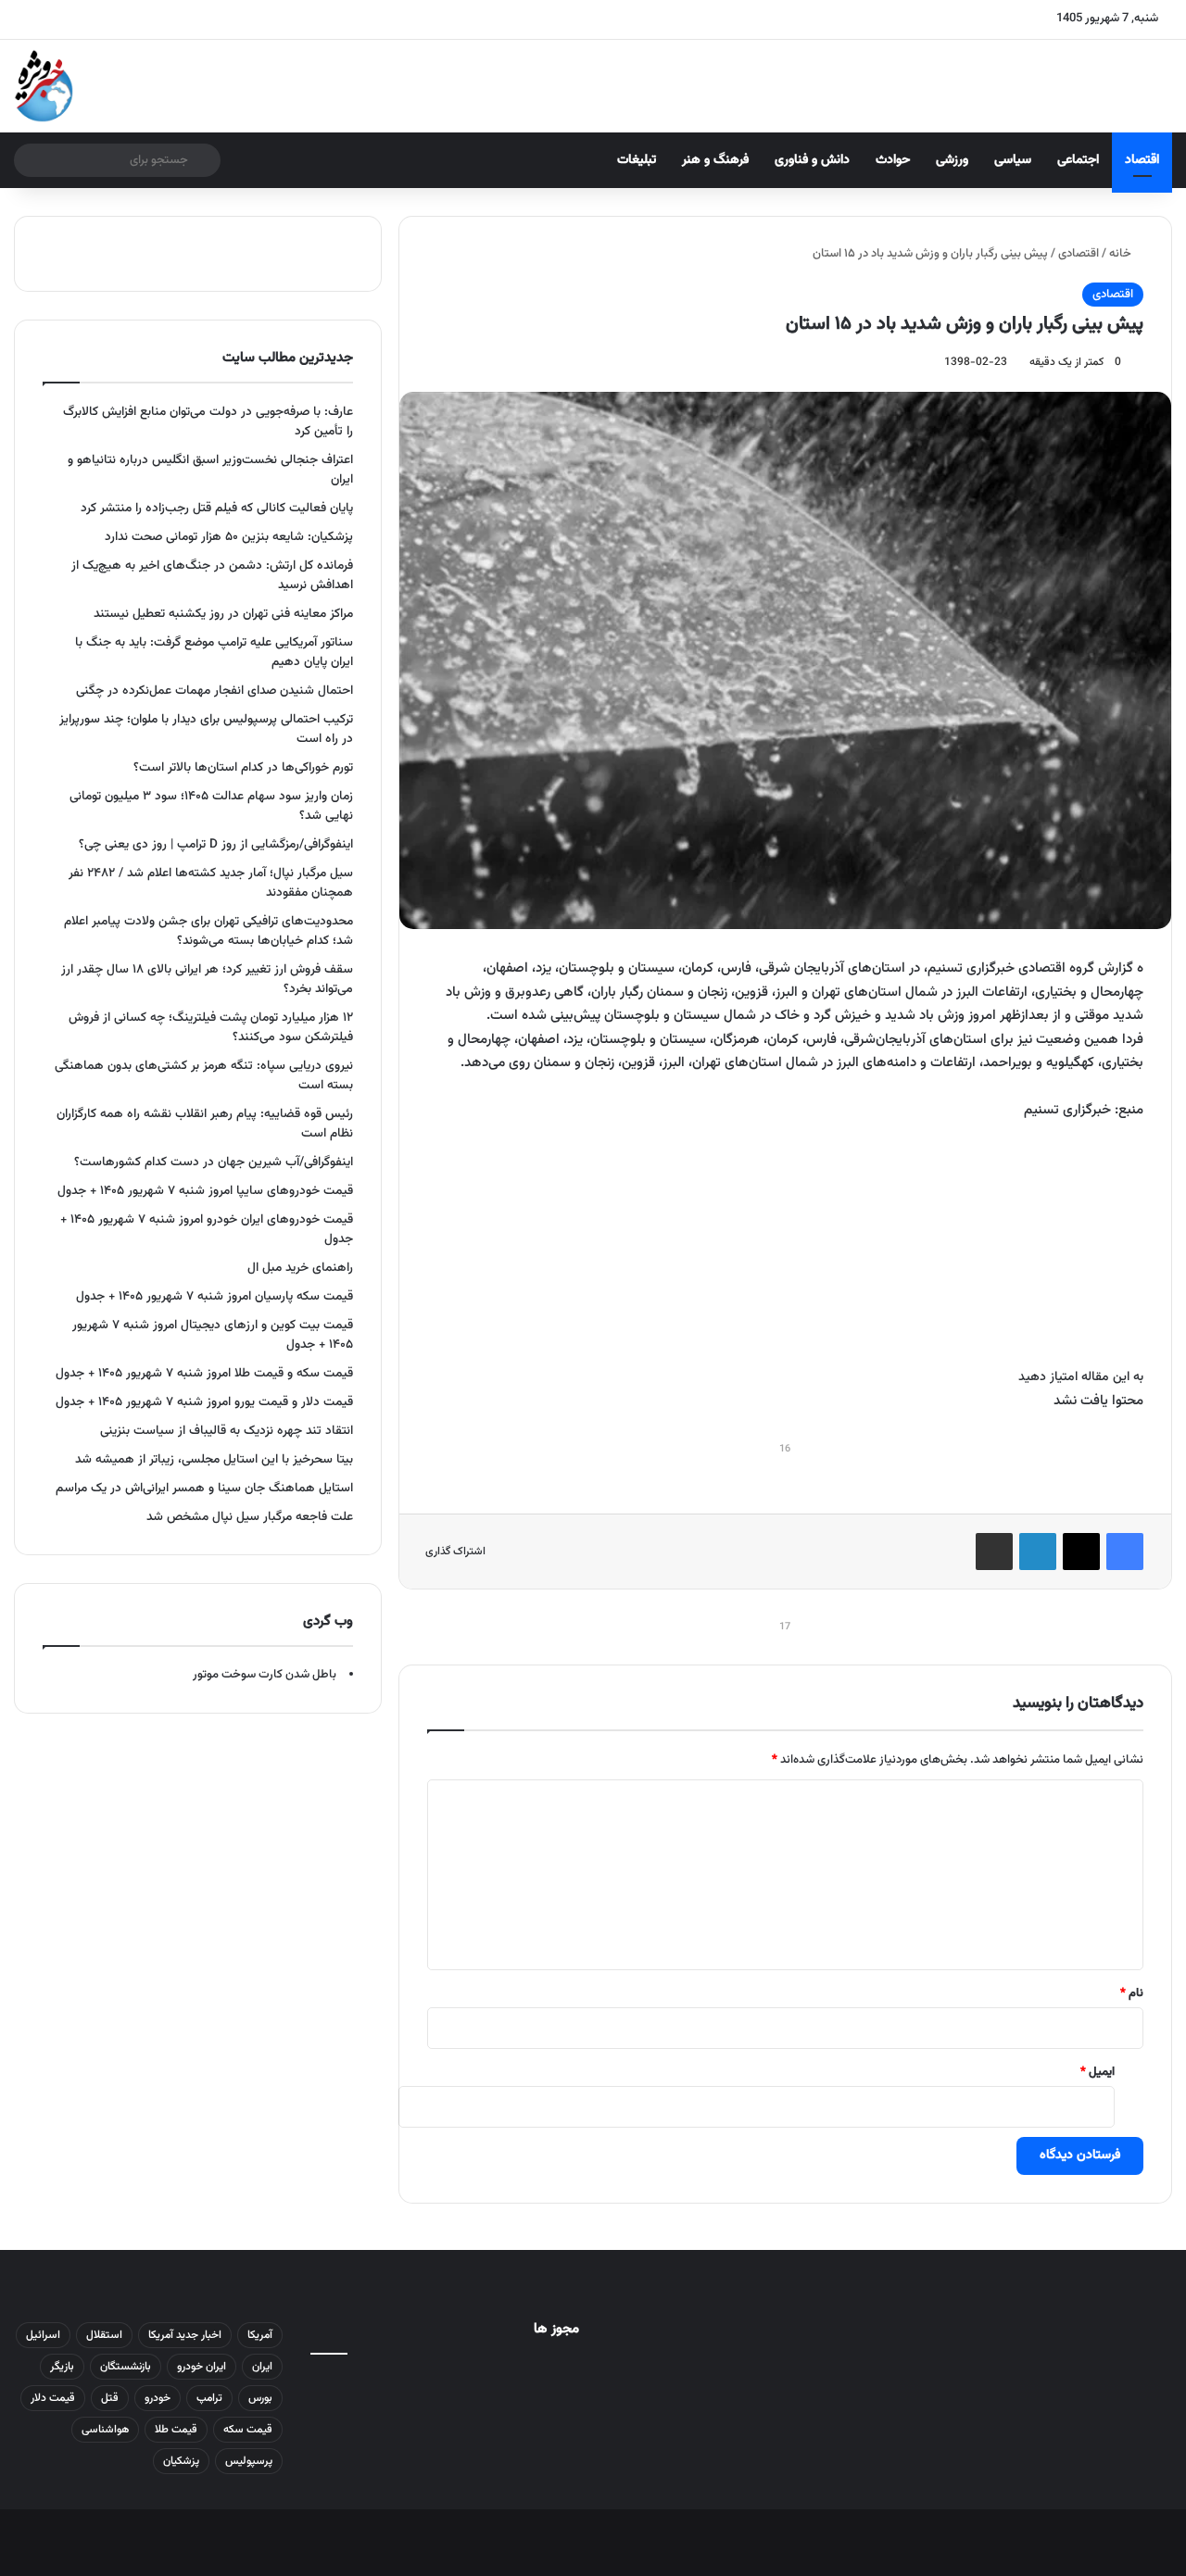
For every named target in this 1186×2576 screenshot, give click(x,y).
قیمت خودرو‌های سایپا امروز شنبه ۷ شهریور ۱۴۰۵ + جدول (205, 1191)
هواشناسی (105, 2430)
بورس (260, 2398)
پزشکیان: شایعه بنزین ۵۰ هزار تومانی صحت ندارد (229, 537)
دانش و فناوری (812, 160)
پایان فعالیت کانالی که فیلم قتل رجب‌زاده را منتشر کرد (217, 508)
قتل (110, 2398)
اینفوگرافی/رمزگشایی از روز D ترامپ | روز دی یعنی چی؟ (216, 844)
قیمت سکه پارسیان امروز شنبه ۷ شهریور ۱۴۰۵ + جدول (214, 1296)
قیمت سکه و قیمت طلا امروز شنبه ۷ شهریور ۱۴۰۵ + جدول (204, 1373)
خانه (1122, 254)
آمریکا (260, 2335)
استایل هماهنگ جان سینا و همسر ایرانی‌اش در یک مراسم (204, 1488)
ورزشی (952, 160)
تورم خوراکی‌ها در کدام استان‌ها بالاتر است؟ (243, 767)
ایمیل (1098, 2072)
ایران (262, 2367)
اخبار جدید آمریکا (185, 2335)
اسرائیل (43, 2335)
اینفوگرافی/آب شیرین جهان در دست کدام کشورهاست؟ (214, 1162)
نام (1132, 1993)
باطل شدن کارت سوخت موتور (265, 1675)
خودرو (158, 2398)
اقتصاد (1142, 160)
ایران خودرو (202, 2367)
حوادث (893, 160)
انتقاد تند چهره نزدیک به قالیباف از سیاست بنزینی (227, 1431)
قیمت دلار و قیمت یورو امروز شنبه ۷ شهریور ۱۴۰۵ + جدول (204, 1402)
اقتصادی (1079, 254)
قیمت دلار (53, 2398)
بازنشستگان (126, 2367)
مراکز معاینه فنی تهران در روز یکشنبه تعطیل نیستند (223, 614)
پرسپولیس (249, 2461)
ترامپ (209, 2398)
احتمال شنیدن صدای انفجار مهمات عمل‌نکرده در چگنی (214, 691)
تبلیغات (637, 160)
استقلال (104, 2335)
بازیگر (62, 2367)
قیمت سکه (248, 2430)
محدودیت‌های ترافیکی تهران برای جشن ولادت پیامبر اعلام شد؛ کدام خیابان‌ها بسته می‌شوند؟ (208, 931)
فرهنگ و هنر (715, 160)
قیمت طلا (176, 2430)
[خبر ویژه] (44, 86)
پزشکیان (181, 2461)
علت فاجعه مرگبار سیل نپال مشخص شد (250, 1517)
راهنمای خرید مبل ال (300, 1268)
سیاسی (1013, 160)
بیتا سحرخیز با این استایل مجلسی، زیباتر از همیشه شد (214, 1459)
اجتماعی (1078, 160)
